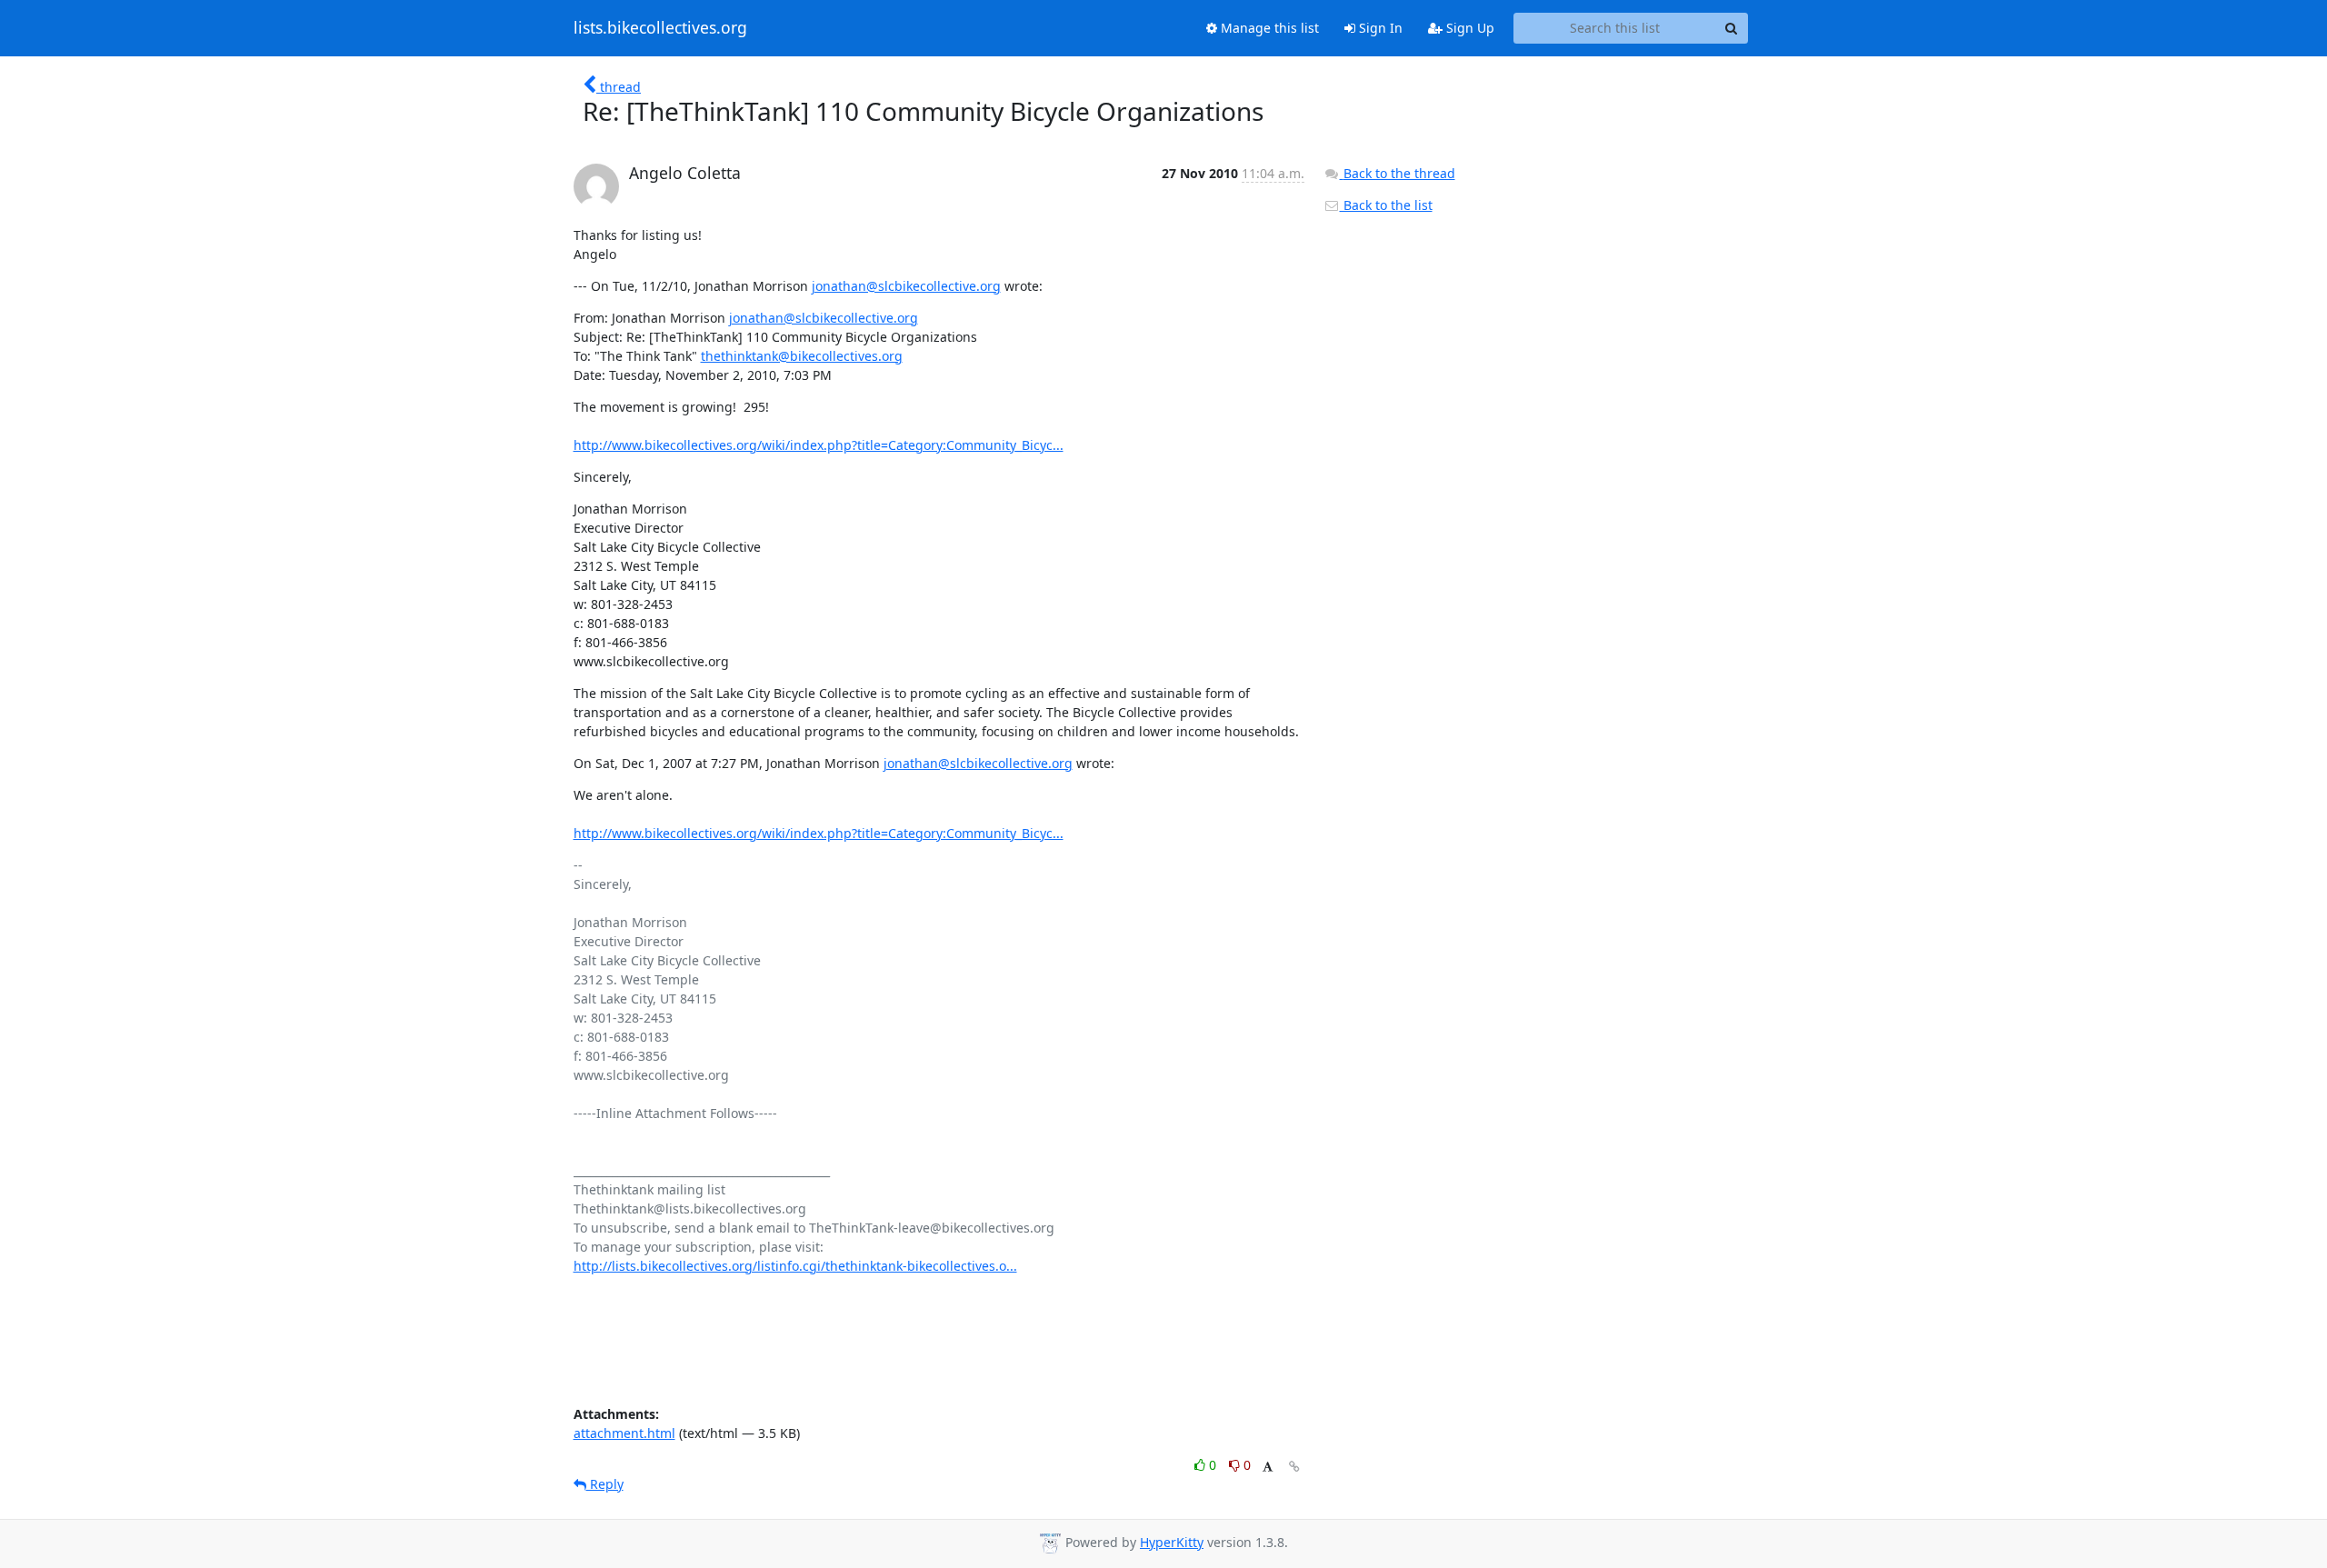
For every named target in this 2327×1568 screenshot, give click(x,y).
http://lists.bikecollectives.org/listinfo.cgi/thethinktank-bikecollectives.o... (795, 1266)
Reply (605, 1484)
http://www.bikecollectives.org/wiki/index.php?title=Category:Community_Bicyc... (819, 445)
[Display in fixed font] (1268, 1468)
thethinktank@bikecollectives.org (802, 356)
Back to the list (1386, 205)
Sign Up (1468, 28)
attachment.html (624, 1433)
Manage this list (1268, 28)
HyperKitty (1172, 1542)
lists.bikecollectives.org (660, 28)
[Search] (1732, 28)
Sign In (1379, 28)
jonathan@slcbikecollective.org (906, 286)
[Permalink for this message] (1294, 1467)
